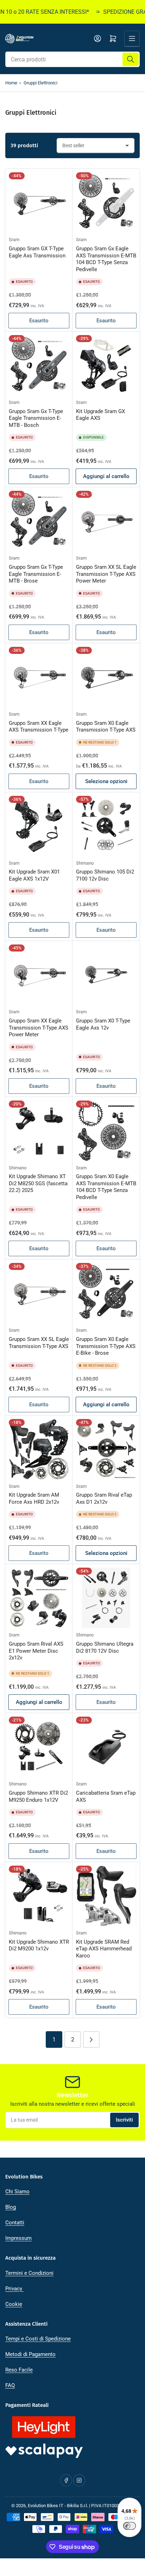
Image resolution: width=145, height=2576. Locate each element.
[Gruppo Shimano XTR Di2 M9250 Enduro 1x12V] (39, 1747)
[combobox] (72, 59)
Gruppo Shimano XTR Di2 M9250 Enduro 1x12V (38, 1796)
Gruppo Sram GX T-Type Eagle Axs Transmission (37, 252)
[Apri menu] (132, 38)
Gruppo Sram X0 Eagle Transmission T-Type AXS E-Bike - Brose (106, 1346)
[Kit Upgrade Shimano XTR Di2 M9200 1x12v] (39, 1896)
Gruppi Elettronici (40, 83)
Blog (11, 2207)
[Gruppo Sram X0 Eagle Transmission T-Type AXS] (106, 677)
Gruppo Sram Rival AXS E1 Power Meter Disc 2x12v (36, 1651)
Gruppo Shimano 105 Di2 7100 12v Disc (105, 875)
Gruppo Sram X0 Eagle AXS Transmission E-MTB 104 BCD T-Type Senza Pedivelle (106, 1187)
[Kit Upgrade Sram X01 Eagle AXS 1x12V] (39, 826)
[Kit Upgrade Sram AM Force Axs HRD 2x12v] (39, 1449)
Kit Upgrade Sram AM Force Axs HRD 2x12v (34, 1498)
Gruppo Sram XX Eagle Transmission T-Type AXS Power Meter (39, 1028)
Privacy (14, 2289)
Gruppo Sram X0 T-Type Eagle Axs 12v (103, 1024)
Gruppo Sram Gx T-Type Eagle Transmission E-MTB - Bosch (36, 418)
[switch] (130, 2526)
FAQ (10, 2385)
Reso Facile (19, 2370)
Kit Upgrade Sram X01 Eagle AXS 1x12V (34, 875)
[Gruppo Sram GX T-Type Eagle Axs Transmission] (39, 202)
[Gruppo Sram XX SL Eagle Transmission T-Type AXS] (39, 1293)
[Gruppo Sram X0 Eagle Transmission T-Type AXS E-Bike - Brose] (106, 1293)
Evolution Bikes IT (46, 2506)
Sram (14, 240)
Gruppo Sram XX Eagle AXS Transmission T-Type (39, 727)
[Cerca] (131, 59)
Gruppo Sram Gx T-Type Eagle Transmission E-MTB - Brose (36, 574)
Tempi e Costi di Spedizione (38, 2339)
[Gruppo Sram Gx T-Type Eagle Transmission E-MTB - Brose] (39, 521)
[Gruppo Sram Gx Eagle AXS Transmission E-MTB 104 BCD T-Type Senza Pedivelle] (106, 202)
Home (11, 83)
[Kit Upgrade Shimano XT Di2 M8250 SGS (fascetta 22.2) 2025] (39, 1131)
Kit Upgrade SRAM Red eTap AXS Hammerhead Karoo (104, 1949)
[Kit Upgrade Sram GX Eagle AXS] (106, 365)
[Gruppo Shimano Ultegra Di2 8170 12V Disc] (106, 1598)
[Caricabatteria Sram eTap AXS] (106, 1747)
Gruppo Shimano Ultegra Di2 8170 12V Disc (105, 1647)
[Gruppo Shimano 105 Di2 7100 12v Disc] (106, 826)
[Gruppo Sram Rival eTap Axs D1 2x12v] (106, 1449)
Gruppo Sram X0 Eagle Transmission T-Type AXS (106, 727)
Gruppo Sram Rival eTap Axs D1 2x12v (104, 1498)
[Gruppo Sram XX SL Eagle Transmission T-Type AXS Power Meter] (106, 521)
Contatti (15, 2223)
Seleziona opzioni (106, 781)
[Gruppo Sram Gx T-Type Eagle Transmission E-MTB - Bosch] (39, 365)
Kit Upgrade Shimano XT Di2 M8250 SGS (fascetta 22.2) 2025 (38, 1183)
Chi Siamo (17, 2192)
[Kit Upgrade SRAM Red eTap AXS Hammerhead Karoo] (106, 1896)
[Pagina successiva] (91, 2040)
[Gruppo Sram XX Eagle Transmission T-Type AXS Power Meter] (39, 975)
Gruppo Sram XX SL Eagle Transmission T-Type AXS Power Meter (106, 574)
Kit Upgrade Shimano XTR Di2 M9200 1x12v (39, 1945)
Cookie (14, 2304)
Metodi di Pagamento (30, 2354)
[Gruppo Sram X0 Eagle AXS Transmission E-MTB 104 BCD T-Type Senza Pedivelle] (106, 1131)
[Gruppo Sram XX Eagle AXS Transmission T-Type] (39, 677)
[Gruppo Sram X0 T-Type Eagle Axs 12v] (106, 975)
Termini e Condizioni (29, 2273)
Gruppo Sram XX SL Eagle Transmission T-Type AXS (39, 1343)
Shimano (85, 863)
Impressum (18, 2238)
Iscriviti (124, 2120)
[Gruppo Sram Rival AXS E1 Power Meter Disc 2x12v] (39, 1598)
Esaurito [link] (39, 321)
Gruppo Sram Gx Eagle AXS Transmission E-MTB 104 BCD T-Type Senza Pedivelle (106, 259)
